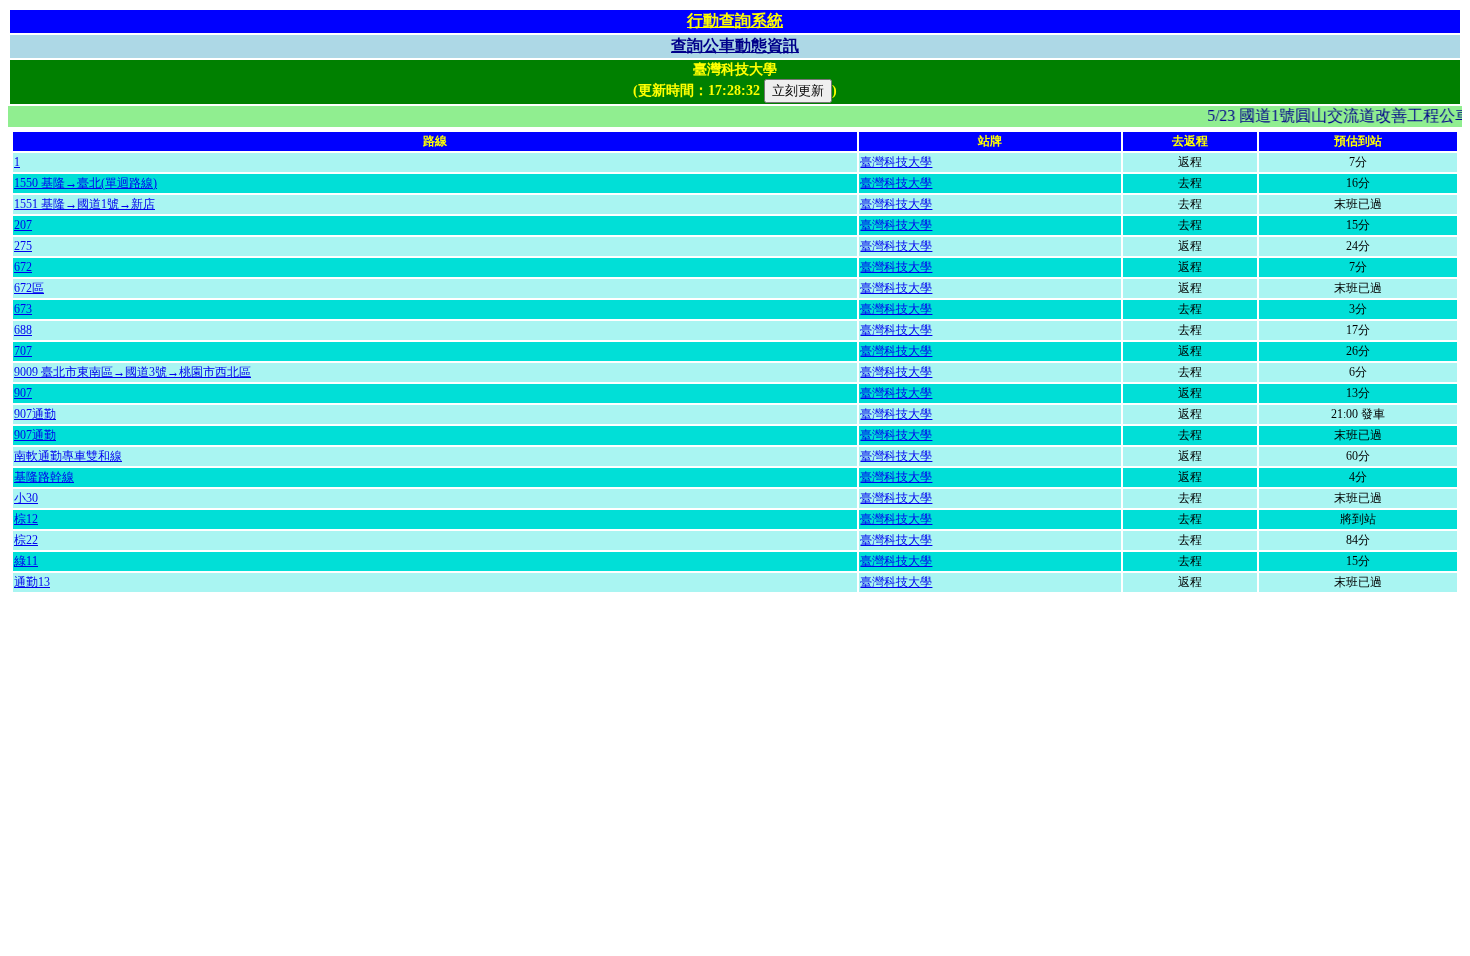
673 (23, 309)
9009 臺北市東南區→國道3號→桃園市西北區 (132, 372)
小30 (26, 498)
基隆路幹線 (44, 477)
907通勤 (35, 414)
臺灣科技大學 (896, 162)
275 (23, 246)
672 (23, 267)
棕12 (26, 519)
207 (23, 225)
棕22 (26, 540)
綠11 (26, 561)
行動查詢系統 (735, 20)
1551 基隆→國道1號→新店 (84, 204)
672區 (29, 288)
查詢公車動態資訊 (735, 45)
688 (23, 330)
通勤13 (32, 582)
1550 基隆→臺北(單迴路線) (85, 183)
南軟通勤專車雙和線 (68, 456)
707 (23, 351)
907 (23, 393)
